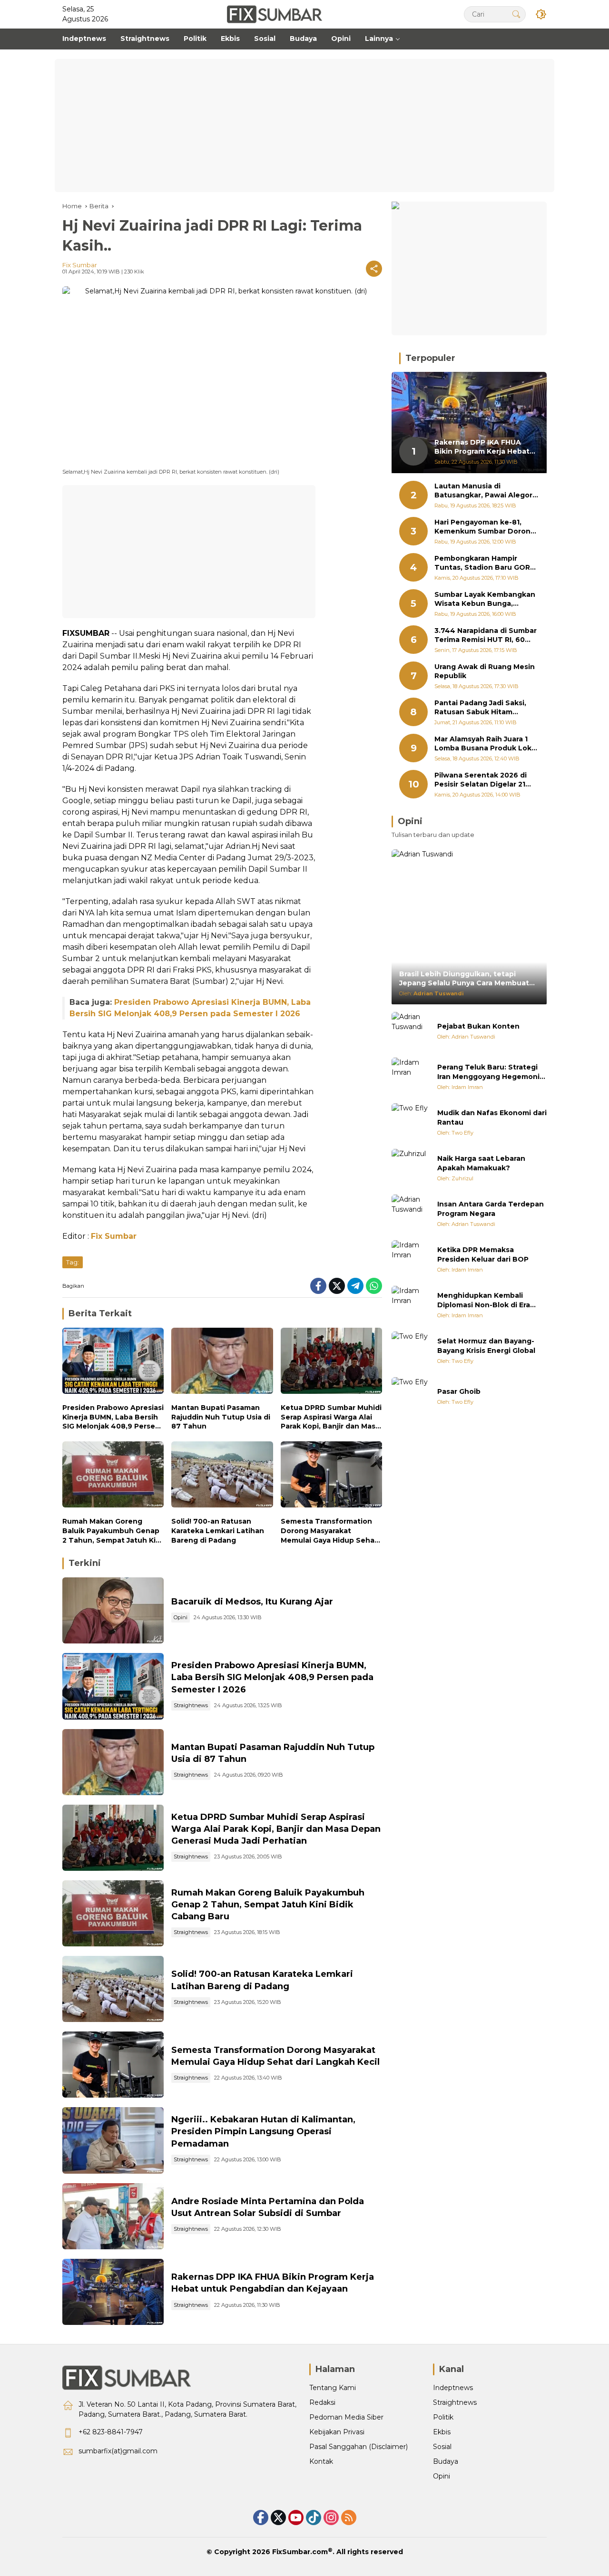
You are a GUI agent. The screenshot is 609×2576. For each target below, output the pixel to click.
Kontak (321, 2461)
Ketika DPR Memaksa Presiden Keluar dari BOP (483, 1254)
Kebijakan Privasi (337, 2432)
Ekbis (442, 2432)
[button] (516, 14)
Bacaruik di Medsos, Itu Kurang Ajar (252, 1602)
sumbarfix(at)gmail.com (118, 2451)
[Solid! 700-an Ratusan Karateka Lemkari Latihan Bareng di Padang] (222, 1477)
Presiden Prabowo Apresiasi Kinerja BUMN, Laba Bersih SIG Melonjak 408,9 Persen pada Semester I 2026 (113, 1417)
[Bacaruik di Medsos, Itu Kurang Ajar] (113, 1610)
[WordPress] (314, 2518)
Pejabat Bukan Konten (478, 1026)
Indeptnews (453, 2388)
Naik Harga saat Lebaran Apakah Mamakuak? (481, 1163)
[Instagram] (331, 2518)
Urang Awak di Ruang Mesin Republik (485, 671)
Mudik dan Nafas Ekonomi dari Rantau (492, 1118)
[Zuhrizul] (411, 1168)
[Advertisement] (304, 126)
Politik (443, 2417)
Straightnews (191, 1705)
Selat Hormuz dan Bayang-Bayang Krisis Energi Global (486, 1346)
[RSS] (349, 2518)
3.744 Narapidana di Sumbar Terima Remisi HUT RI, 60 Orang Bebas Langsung (486, 636)
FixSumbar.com (300, 2552)
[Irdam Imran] (411, 1077)
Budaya (446, 2461)
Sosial (442, 2447)
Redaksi (322, 2402)
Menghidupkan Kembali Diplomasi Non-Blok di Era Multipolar (484, 1300)
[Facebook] (318, 1286)
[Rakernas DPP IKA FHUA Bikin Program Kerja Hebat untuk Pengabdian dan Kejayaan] (113, 2292)
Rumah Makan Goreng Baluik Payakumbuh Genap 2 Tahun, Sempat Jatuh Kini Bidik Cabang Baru (112, 1531)
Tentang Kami (333, 2388)
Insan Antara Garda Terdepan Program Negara (491, 1209)
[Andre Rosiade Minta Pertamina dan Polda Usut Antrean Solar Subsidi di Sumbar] (113, 2216)
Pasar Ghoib (459, 1391)
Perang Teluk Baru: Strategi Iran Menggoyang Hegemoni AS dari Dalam (488, 1072)
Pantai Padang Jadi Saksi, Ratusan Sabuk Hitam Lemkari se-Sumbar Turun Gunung (482, 708)
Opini (181, 1617)
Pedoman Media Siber (346, 2417)
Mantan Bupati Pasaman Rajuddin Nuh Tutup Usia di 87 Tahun (221, 1417)
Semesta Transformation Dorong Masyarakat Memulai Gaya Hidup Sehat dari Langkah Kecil (329, 1531)
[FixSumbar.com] (275, 14)
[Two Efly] (411, 1122)
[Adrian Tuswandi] (411, 1031)
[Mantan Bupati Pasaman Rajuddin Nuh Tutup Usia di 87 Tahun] (222, 1363)
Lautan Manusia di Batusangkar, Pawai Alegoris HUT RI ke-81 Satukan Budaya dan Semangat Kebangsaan (486, 491)
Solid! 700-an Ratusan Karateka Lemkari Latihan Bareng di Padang (218, 1531)
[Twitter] (337, 1286)
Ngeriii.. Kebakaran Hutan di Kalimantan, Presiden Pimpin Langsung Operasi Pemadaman (263, 2131)
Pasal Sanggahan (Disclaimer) (359, 2447)
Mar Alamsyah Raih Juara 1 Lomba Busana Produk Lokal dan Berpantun (486, 744)
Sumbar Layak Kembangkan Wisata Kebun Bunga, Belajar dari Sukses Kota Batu (485, 599)
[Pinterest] (296, 2518)
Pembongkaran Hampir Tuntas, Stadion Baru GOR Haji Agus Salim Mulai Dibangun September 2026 (484, 563)
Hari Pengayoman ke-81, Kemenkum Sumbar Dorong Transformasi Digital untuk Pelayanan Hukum (485, 527)
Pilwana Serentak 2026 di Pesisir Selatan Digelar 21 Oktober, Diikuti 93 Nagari (482, 780)
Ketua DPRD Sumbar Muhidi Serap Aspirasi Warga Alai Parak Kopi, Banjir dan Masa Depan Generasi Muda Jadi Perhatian (331, 1417)
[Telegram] (355, 1286)
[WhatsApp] (374, 1286)
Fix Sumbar (80, 265)
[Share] (374, 269)
